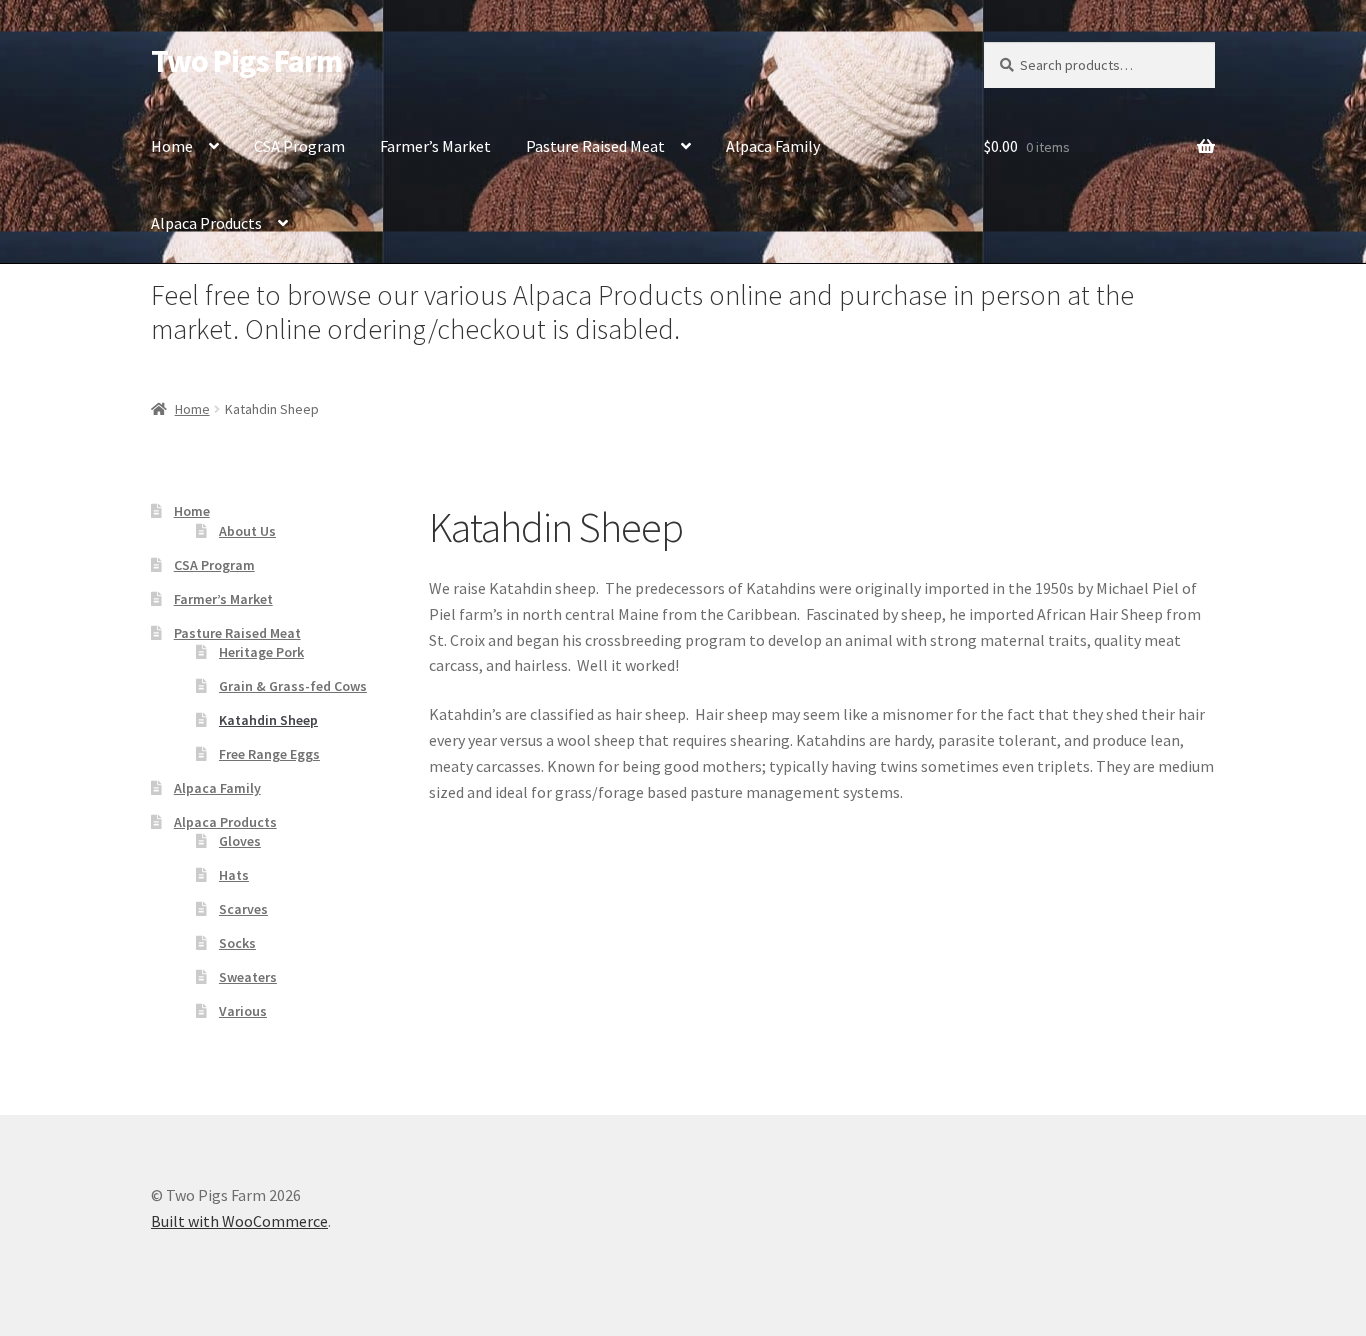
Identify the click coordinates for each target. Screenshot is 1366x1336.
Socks (237, 943)
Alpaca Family (773, 146)
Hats (234, 875)
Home (172, 146)
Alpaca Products (206, 223)
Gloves (240, 841)
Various (243, 1011)
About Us (247, 531)
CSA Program (299, 146)
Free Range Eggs (269, 754)
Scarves (243, 909)
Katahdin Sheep (268, 720)
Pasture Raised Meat (595, 146)
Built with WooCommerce (239, 1221)
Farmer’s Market (435, 146)
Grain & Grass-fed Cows (293, 686)
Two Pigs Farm (246, 61)
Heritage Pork (261, 652)
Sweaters (248, 977)
